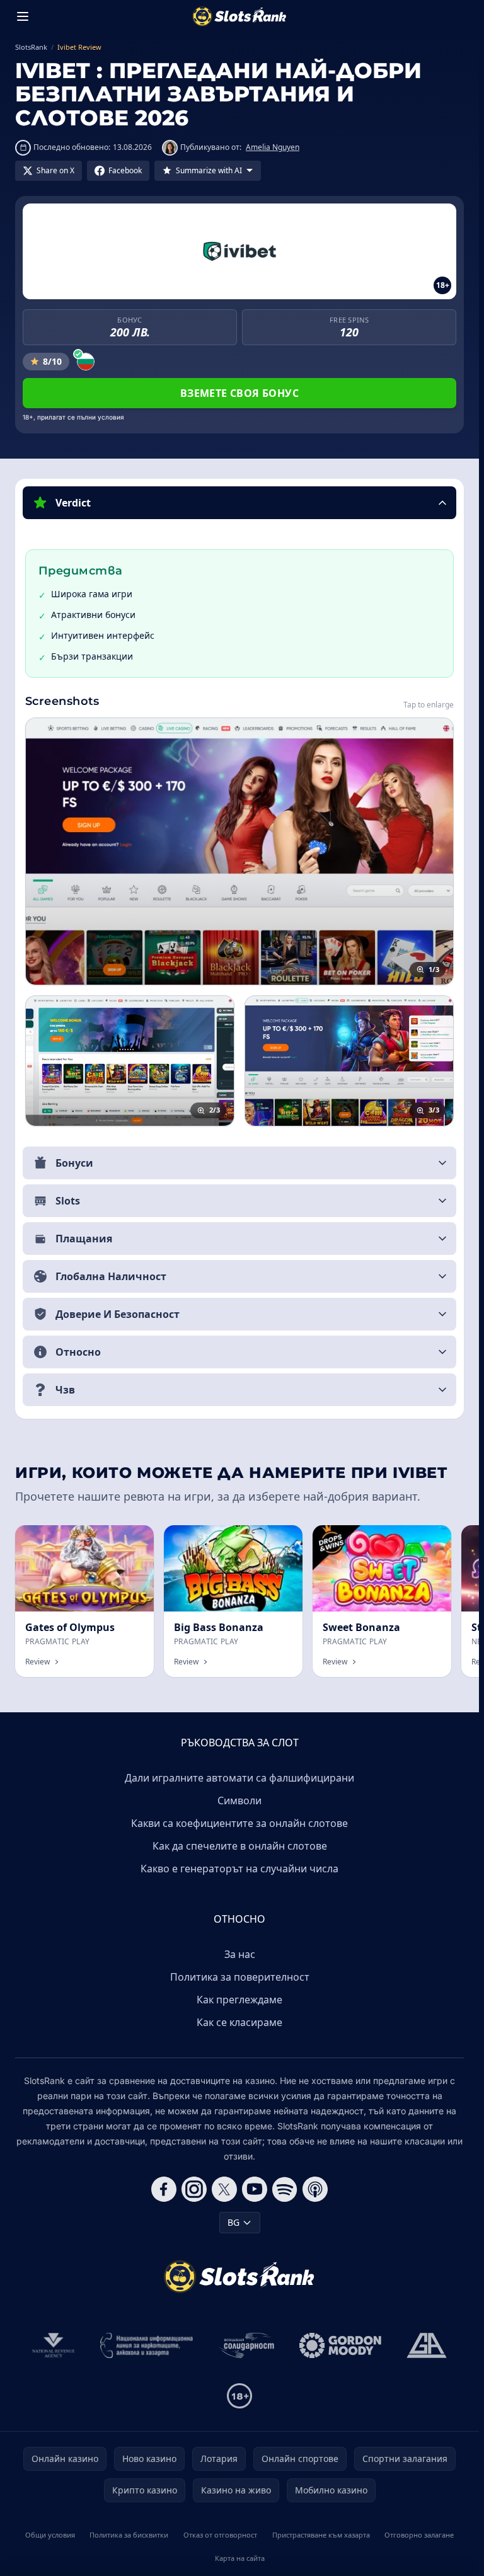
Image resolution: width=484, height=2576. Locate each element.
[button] (239, 503)
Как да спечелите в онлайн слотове (240, 1846)
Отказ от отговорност (220, 2535)
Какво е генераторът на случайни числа (239, 1869)
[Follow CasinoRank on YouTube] (255, 2189)
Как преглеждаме (239, 2000)
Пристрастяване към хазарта (321, 2535)
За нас (240, 1954)
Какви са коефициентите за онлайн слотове (239, 1823)
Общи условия (50, 2535)
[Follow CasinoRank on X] (224, 2189)
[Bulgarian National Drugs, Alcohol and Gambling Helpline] (147, 2345)
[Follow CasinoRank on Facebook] (164, 2189)
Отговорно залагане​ (419, 2535)
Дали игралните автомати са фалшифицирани (239, 1778)
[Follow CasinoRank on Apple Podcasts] (315, 2189)
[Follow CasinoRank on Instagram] (194, 2189)
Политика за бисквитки (129, 2535)
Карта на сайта (240, 2558)
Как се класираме (239, 2022)
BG (233, 2222)
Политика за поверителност (240, 1977)
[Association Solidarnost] (246, 2345)
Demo (131, 1539)
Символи (239, 1800)
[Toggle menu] (23, 16)
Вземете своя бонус (239, 393)
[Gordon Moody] (340, 2345)
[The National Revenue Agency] (54, 2345)
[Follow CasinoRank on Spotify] (285, 2189)
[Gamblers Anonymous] (427, 2345)
